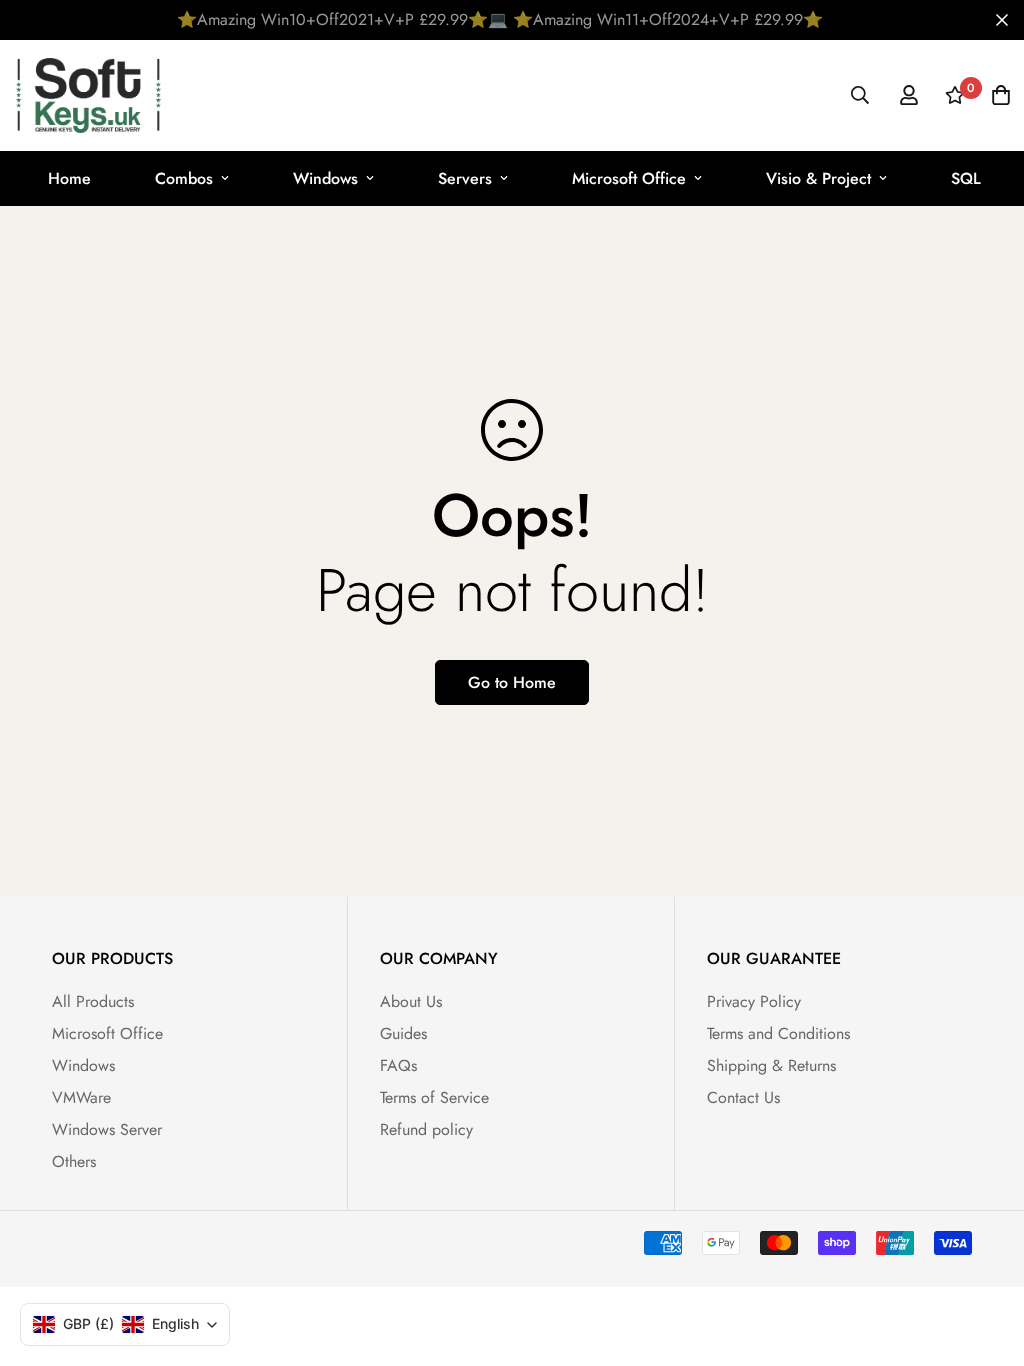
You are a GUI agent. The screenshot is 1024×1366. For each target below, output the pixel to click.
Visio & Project (818, 178)
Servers (465, 178)
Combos (184, 178)
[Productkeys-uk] (88, 95)
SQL (966, 178)
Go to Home (512, 682)
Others (74, 1161)
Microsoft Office (629, 178)
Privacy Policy (754, 1001)
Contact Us (743, 1097)
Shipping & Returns (771, 1065)
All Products (93, 1001)
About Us (411, 1001)
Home (69, 178)
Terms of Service (434, 1097)
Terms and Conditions (778, 1033)
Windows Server (107, 1129)
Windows (325, 178)
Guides (403, 1033)
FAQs (398, 1065)
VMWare (81, 1097)
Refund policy (426, 1129)
